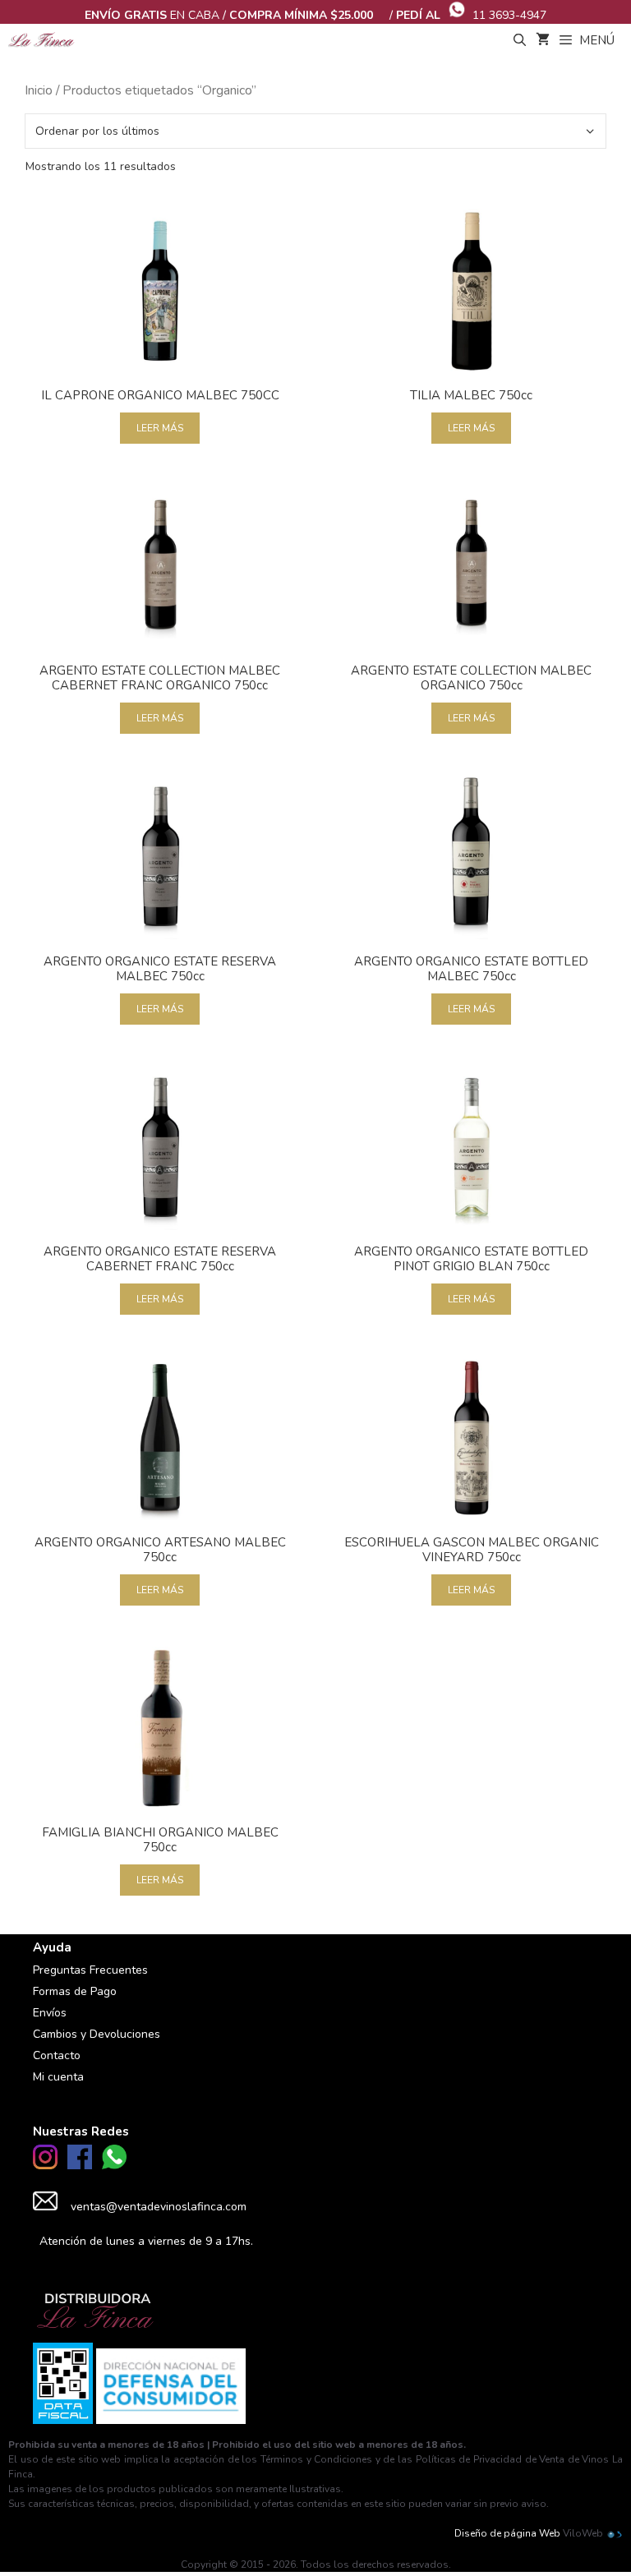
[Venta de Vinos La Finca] (41, 40)
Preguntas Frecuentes (90, 1970)
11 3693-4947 (509, 15)
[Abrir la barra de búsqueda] (519, 40)
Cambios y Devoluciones (97, 2034)
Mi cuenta (58, 2077)
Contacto (57, 2055)
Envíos (50, 2013)
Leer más (160, 428)
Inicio (39, 90)
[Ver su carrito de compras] (543, 40)
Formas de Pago (75, 1991)
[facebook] (80, 2166)
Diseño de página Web (507, 2533)
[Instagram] (45, 2166)
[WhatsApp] (114, 2166)
